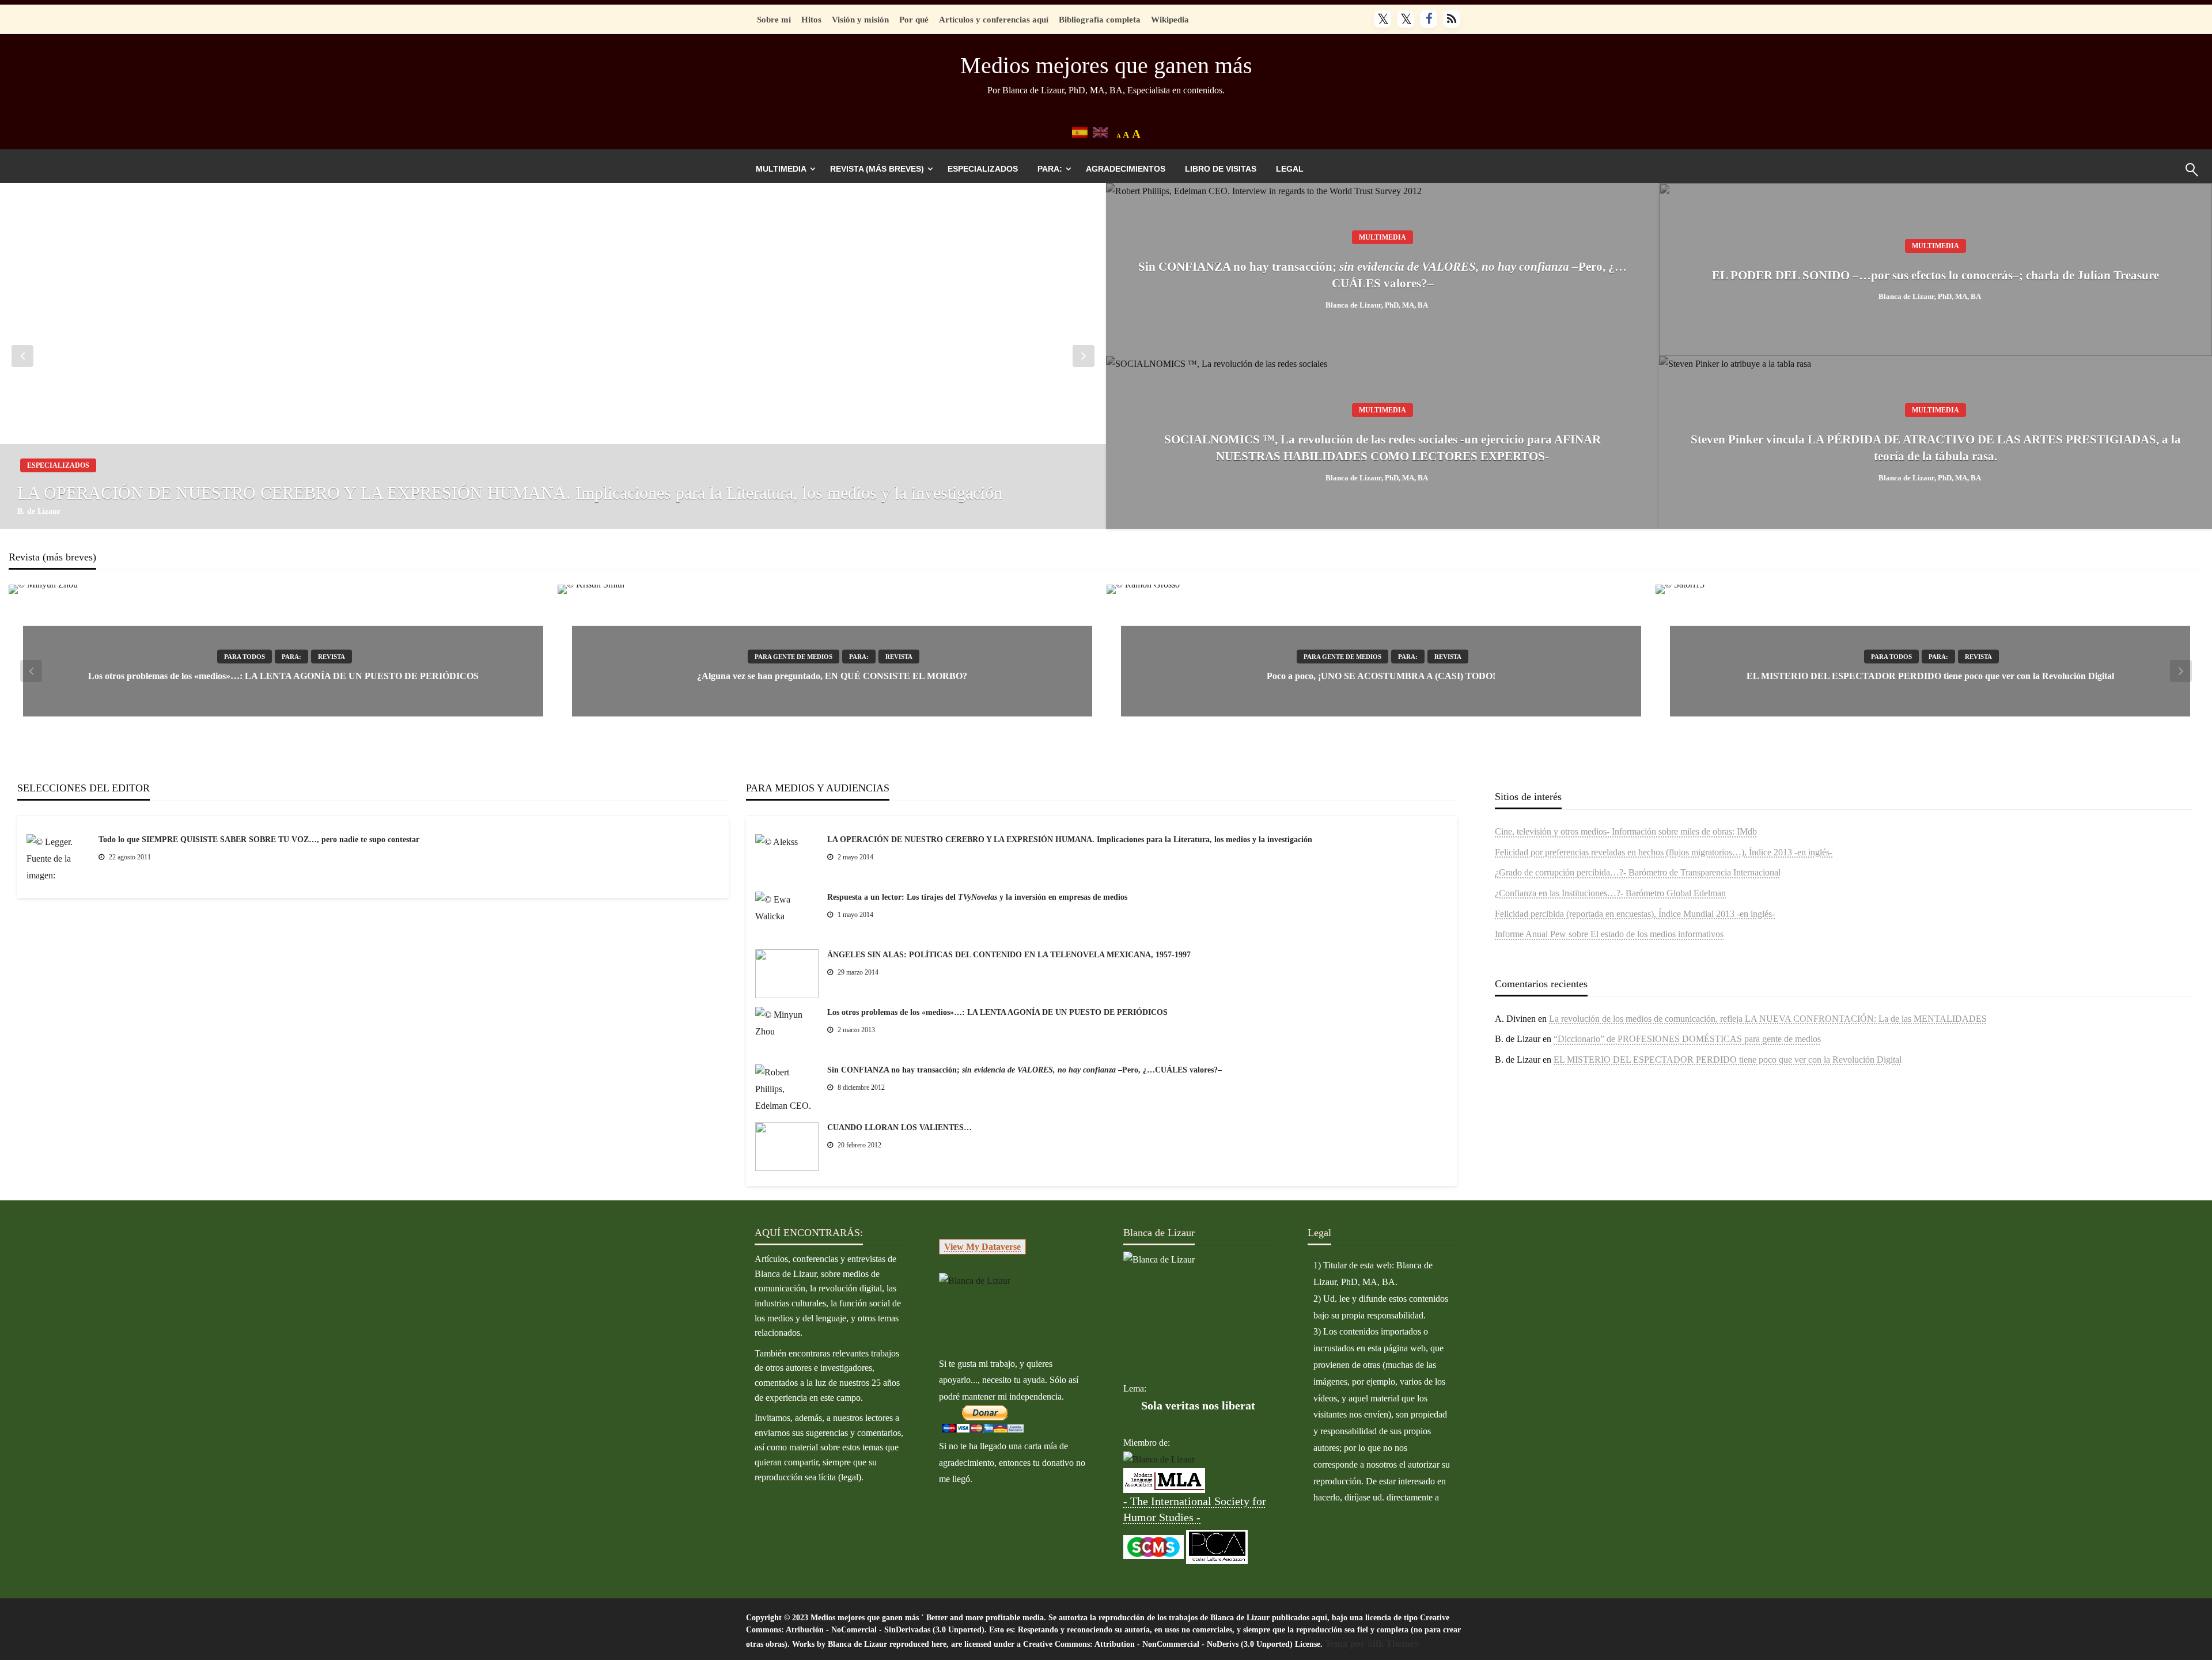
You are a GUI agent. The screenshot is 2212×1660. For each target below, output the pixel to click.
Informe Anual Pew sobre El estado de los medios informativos (1609, 934)
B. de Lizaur (39, 511)
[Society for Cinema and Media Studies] (1154, 1546)
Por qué (914, 19)
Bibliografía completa (1100, 19)
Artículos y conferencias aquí (994, 19)
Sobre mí (774, 19)
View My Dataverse (982, 1247)
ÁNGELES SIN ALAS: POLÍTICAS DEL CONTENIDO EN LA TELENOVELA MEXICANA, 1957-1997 (1009, 955)
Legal (1290, 169)
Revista (332, 657)
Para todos (245, 657)
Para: (1050, 169)
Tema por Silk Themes (1372, 1644)
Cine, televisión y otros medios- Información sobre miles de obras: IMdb (1626, 831)
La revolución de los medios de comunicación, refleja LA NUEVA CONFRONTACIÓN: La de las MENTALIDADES (1768, 1019)
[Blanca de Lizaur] (975, 1280)
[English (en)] (1101, 132)
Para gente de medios (793, 657)
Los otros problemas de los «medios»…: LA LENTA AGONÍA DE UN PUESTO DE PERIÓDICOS (283, 676)
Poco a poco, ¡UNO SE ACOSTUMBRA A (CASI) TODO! (1381, 676)
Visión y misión (860, 19)
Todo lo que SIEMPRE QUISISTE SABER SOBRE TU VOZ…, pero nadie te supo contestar (259, 840)
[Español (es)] (1080, 132)
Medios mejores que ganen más (1106, 65)
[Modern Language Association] (1164, 1479)
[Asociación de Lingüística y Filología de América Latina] (1159, 1459)
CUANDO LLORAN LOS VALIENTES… (899, 1127)
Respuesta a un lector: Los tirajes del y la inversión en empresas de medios (977, 897)
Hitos (811, 19)
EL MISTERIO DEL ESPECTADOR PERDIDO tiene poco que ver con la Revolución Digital (1930, 676)
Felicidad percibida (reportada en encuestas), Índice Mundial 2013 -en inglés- (1635, 914)
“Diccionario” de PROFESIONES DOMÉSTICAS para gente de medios (1687, 1039)
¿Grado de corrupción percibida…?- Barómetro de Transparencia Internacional (1638, 872)
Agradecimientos (1126, 169)
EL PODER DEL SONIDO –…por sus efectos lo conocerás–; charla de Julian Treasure (1935, 275)
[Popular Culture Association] (1217, 1546)
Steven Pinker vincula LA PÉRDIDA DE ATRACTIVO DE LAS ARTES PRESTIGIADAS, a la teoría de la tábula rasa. (1936, 448)
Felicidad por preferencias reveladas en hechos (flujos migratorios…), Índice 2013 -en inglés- (1664, 852)
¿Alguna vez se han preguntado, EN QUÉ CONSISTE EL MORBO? (832, 676)
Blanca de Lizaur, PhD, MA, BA (1377, 305)
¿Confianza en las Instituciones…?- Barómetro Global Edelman (1610, 893)
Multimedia (781, 169)
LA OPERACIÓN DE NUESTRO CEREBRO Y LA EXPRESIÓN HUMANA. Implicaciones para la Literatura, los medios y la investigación (510, 493)
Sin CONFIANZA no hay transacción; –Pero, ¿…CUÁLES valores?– (1382, 275)
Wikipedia (1170, 19)
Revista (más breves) (877, 169)
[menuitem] (783, 169)
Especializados (983, 169)
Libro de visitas (1221, 169)
